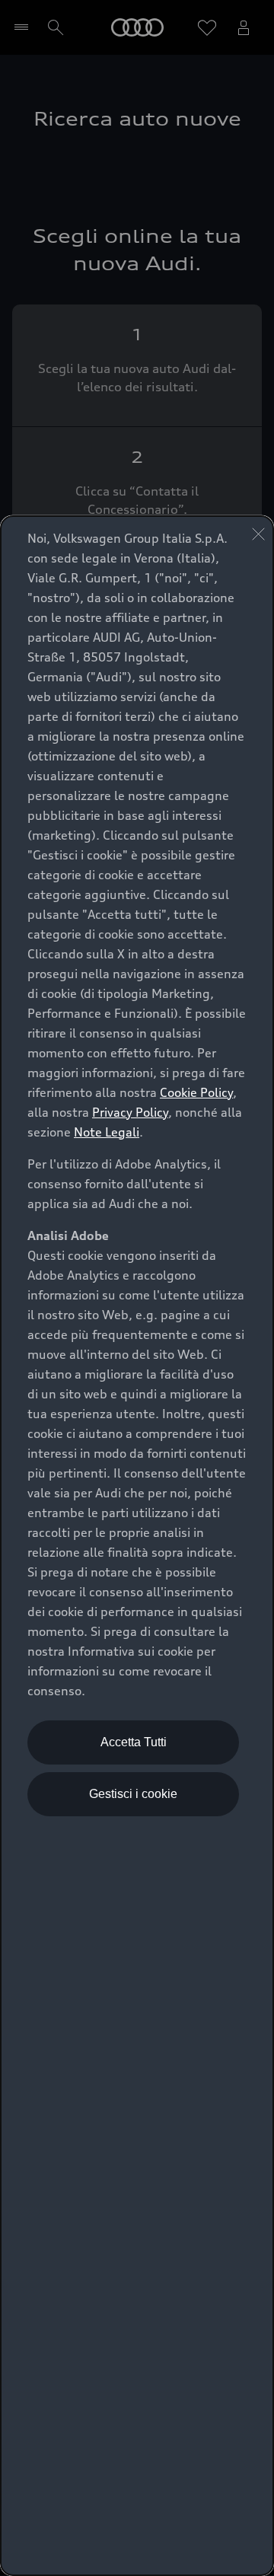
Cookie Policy (196, 1092)
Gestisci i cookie (133, 1794)
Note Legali (107, 1132)
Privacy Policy (130, 1112)
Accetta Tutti (134, 1742)
